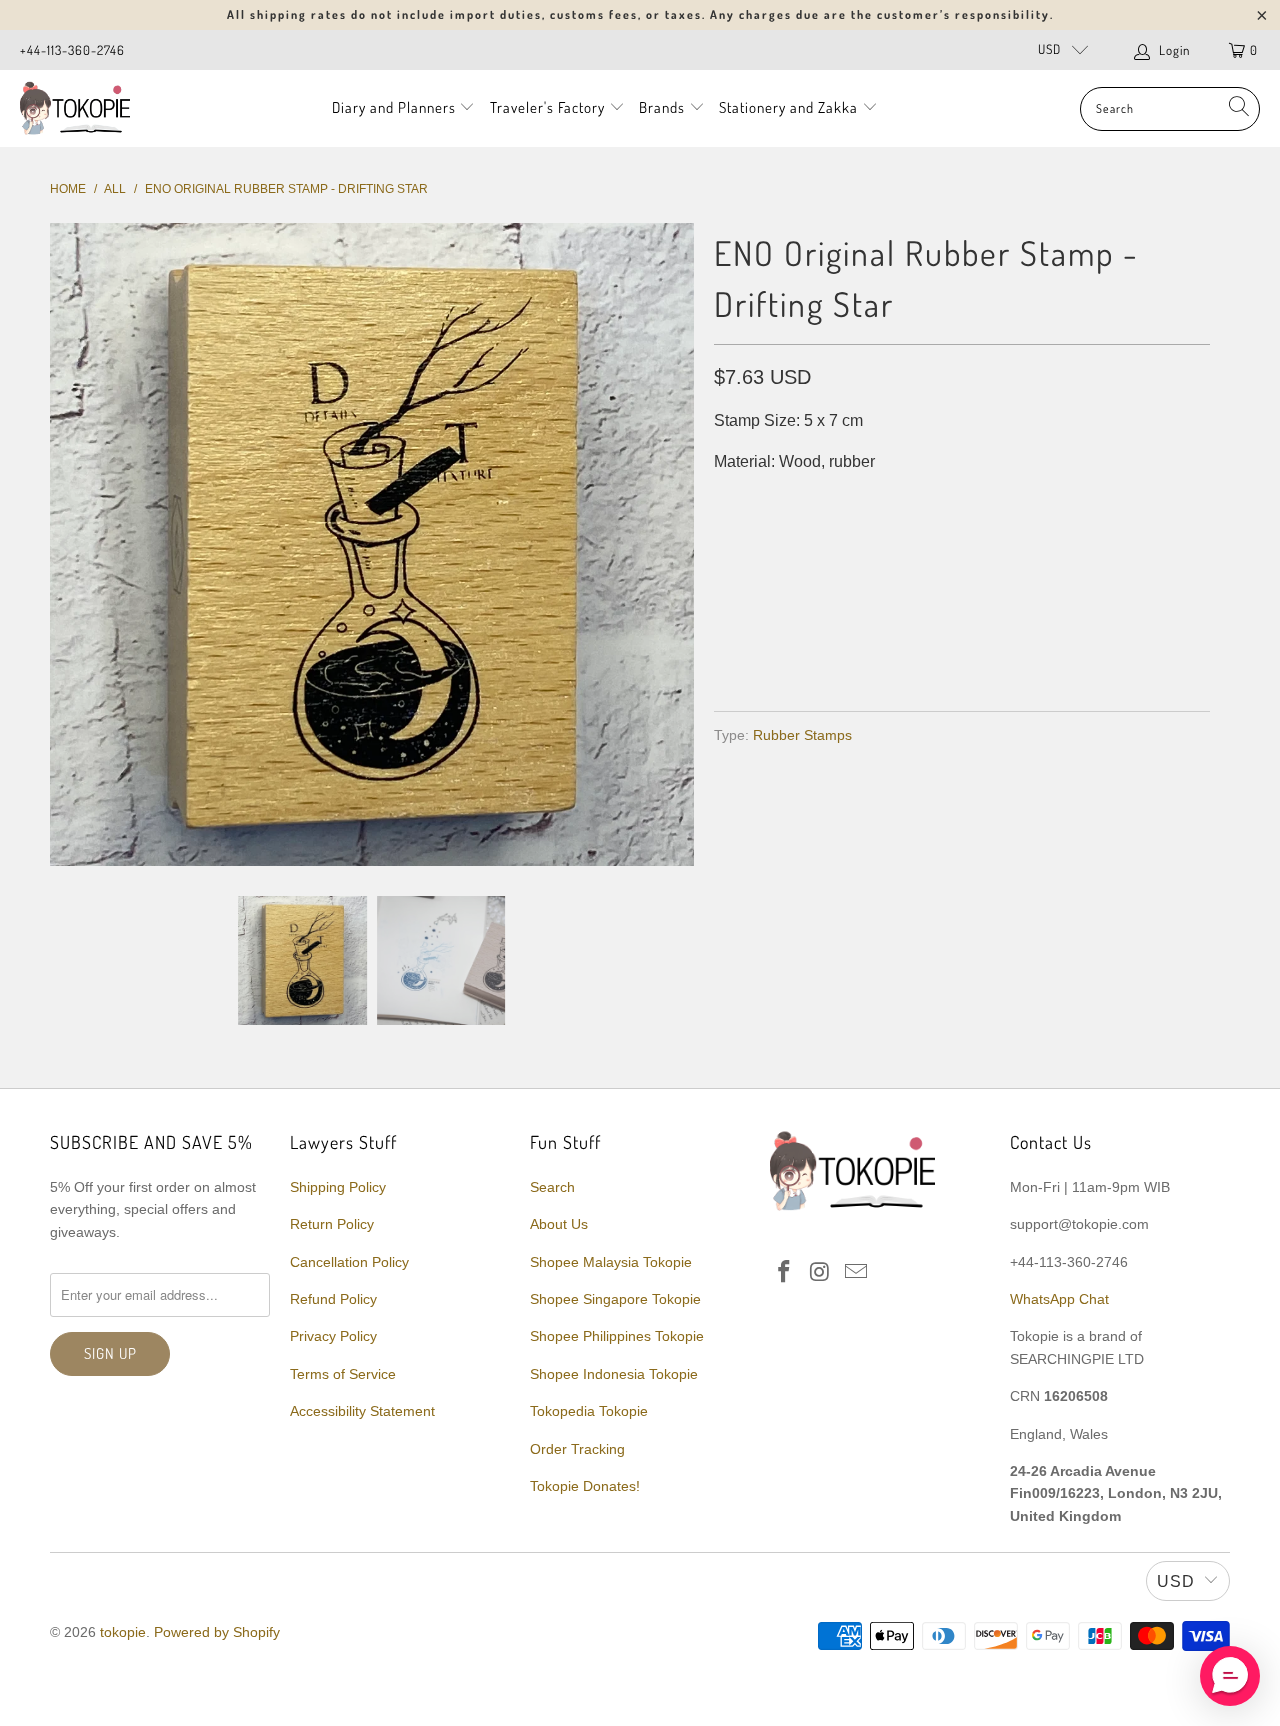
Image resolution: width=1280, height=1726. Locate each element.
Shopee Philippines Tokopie (617, 1336)
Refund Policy (333, 1299)
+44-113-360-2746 (72, 50)
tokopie (123, 1632)
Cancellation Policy (349, 1262)
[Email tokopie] (856, 1273)
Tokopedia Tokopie (589, 1411)
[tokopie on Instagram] (821, 1273)
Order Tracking (577, 1449)
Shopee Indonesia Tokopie (614, 1374)
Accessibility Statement (362, 1411)
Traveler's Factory (549, 107)
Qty (727, 501)
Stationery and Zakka (788, 107)
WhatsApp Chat (1059, 1299)
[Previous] (69, 545)
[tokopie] (75, 108)
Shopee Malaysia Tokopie (611, 1262)
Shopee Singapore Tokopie (615, 1299)
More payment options (1082, 647)
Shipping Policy (338, 1187)
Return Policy (332, 1224)
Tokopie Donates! (585, 1486)
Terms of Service (343, 1374)
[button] (1230, 1676)
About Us (559, 1224)
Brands (662, 107)
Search (552, 1187)
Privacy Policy (333, 1336)
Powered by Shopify (217, 1632)
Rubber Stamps (802, 735)
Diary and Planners (394, 107)
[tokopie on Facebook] (785, 1273)
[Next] (675, 545)
